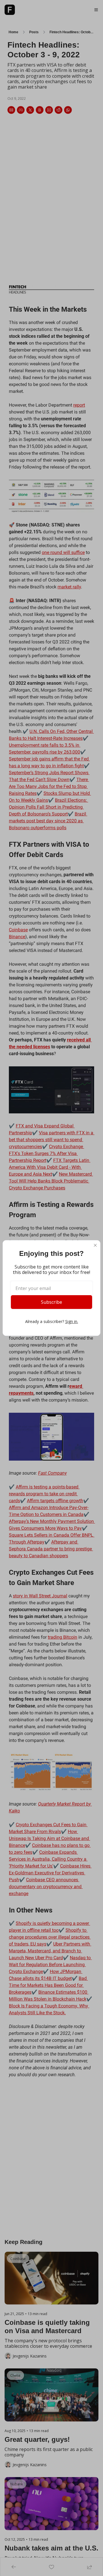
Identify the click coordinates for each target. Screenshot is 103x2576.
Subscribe (51, 1302)
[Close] (95, 1245)
